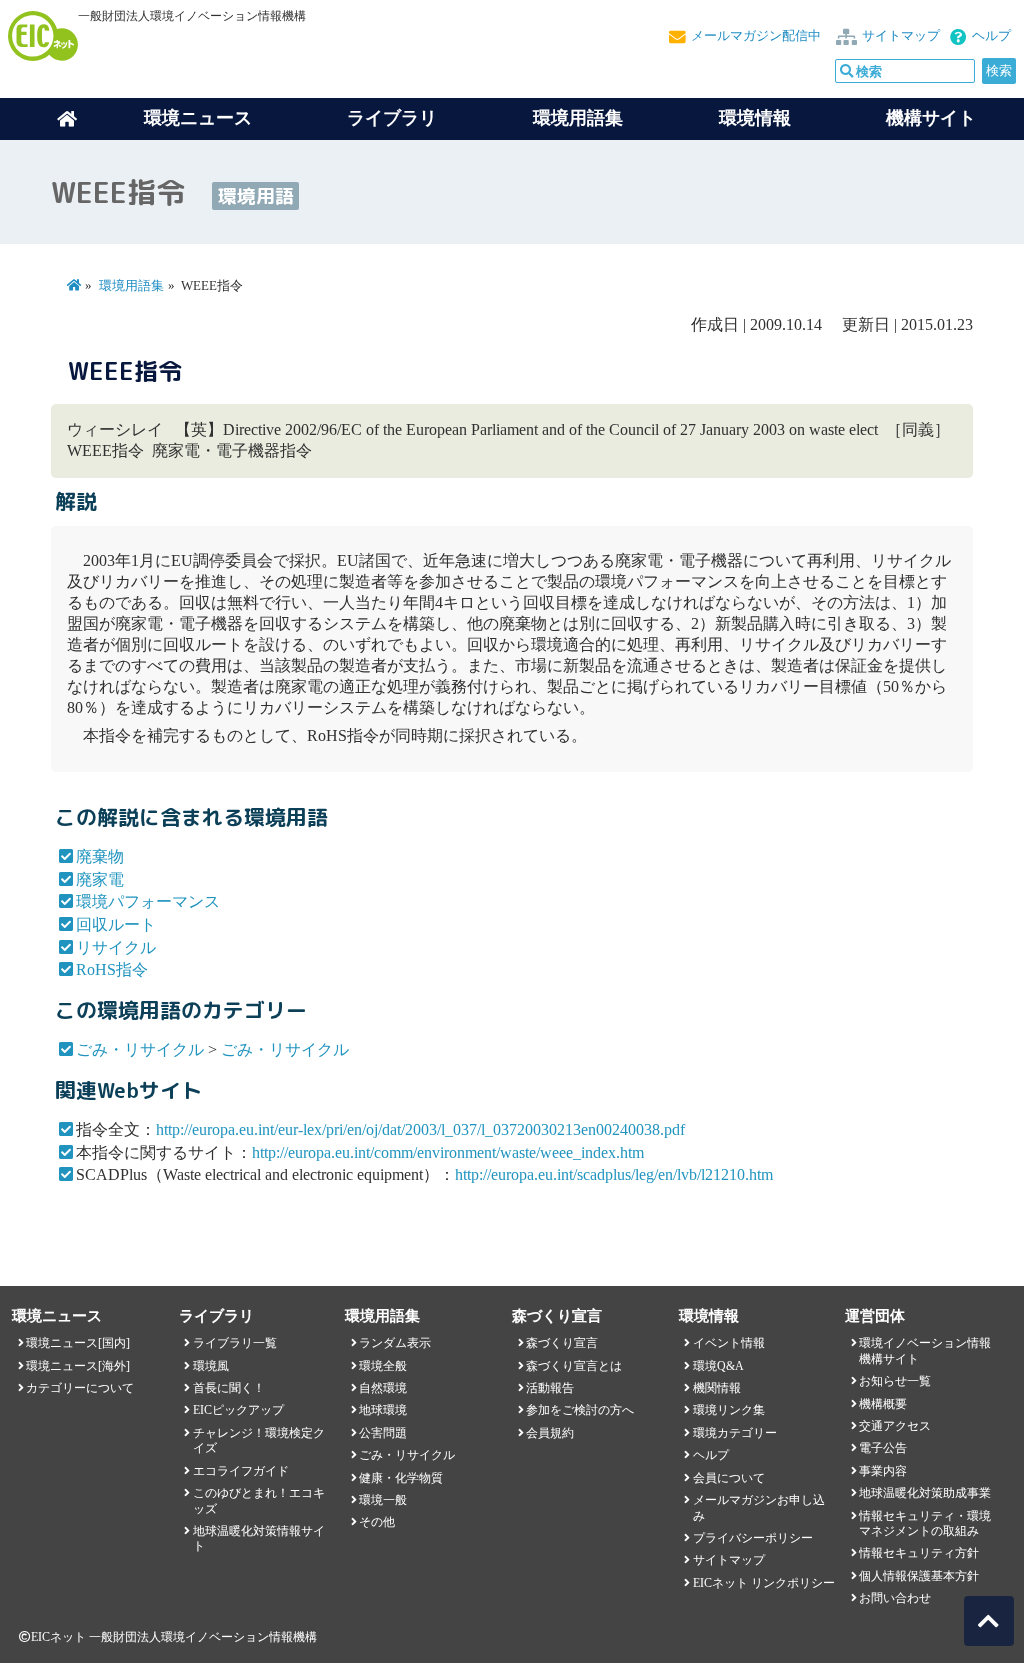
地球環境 (383, 1410)
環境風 (211, 1366)
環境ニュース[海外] (78, 1366)
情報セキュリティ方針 (919, 1553)
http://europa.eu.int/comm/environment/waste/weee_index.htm (448, 1152)
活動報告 (550, 1388)
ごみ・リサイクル (140, 1049)
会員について (729, 1478)
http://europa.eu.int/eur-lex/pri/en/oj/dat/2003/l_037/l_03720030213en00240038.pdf (420, 1129)
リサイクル (116, 947)
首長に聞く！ (229, 1388)
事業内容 (883, 1471)
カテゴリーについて (80, 1388)
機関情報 (717, 1388)
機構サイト (931, 118)
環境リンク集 (729, 1410)
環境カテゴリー (735, 1433)
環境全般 (383, 1366)
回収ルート (116, 924)
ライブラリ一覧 (235, 1343)
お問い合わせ (895, 1598)
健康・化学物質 (401, 1478)
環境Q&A (718, 1366)
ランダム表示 (395, 1343)
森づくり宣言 (562, 1343)
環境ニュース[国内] (78, 1343)
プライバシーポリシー (753, 1538)
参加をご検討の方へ (580, 1410)
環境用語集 (578, 118)
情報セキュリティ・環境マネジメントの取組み (925, 1523)
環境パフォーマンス (148, 901)
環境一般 (383, 1500)
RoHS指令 (112, 969)
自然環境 (383, 1388)
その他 (377, 1522)
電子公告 (883, 1448)
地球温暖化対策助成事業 (925, 1493)
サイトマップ (901, 36)
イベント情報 (729, 1343)
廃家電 (100, 879)
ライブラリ (392, 118)
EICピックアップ (238, 1410)
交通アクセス (895, 1426)
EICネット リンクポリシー (764, 1583)
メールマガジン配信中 (756, 36)
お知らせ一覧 (895, 1381)
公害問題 (383, 1433)
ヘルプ (991, 36)
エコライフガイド (241, 1471)
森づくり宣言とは (574, 1366)
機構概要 (883, 1404)
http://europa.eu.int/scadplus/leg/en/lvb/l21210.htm (614, 1174)
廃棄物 (100, 856)
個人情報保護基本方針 (919, 1576)
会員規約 (550, 1433)
